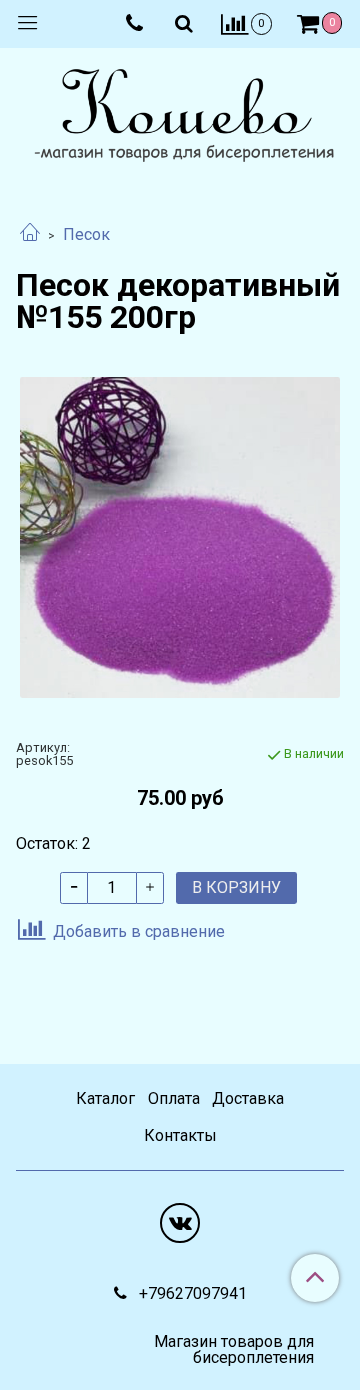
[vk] (180, 1223)
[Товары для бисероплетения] (180, 117)
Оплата (174, 1098)
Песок (86, 234)
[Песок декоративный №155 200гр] (180, 537)
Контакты (180, 1135)
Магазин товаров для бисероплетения (234, 1350)
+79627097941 (191, 1293)
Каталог (105, 1098)
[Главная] (30, 234)
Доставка (248, 1098)
